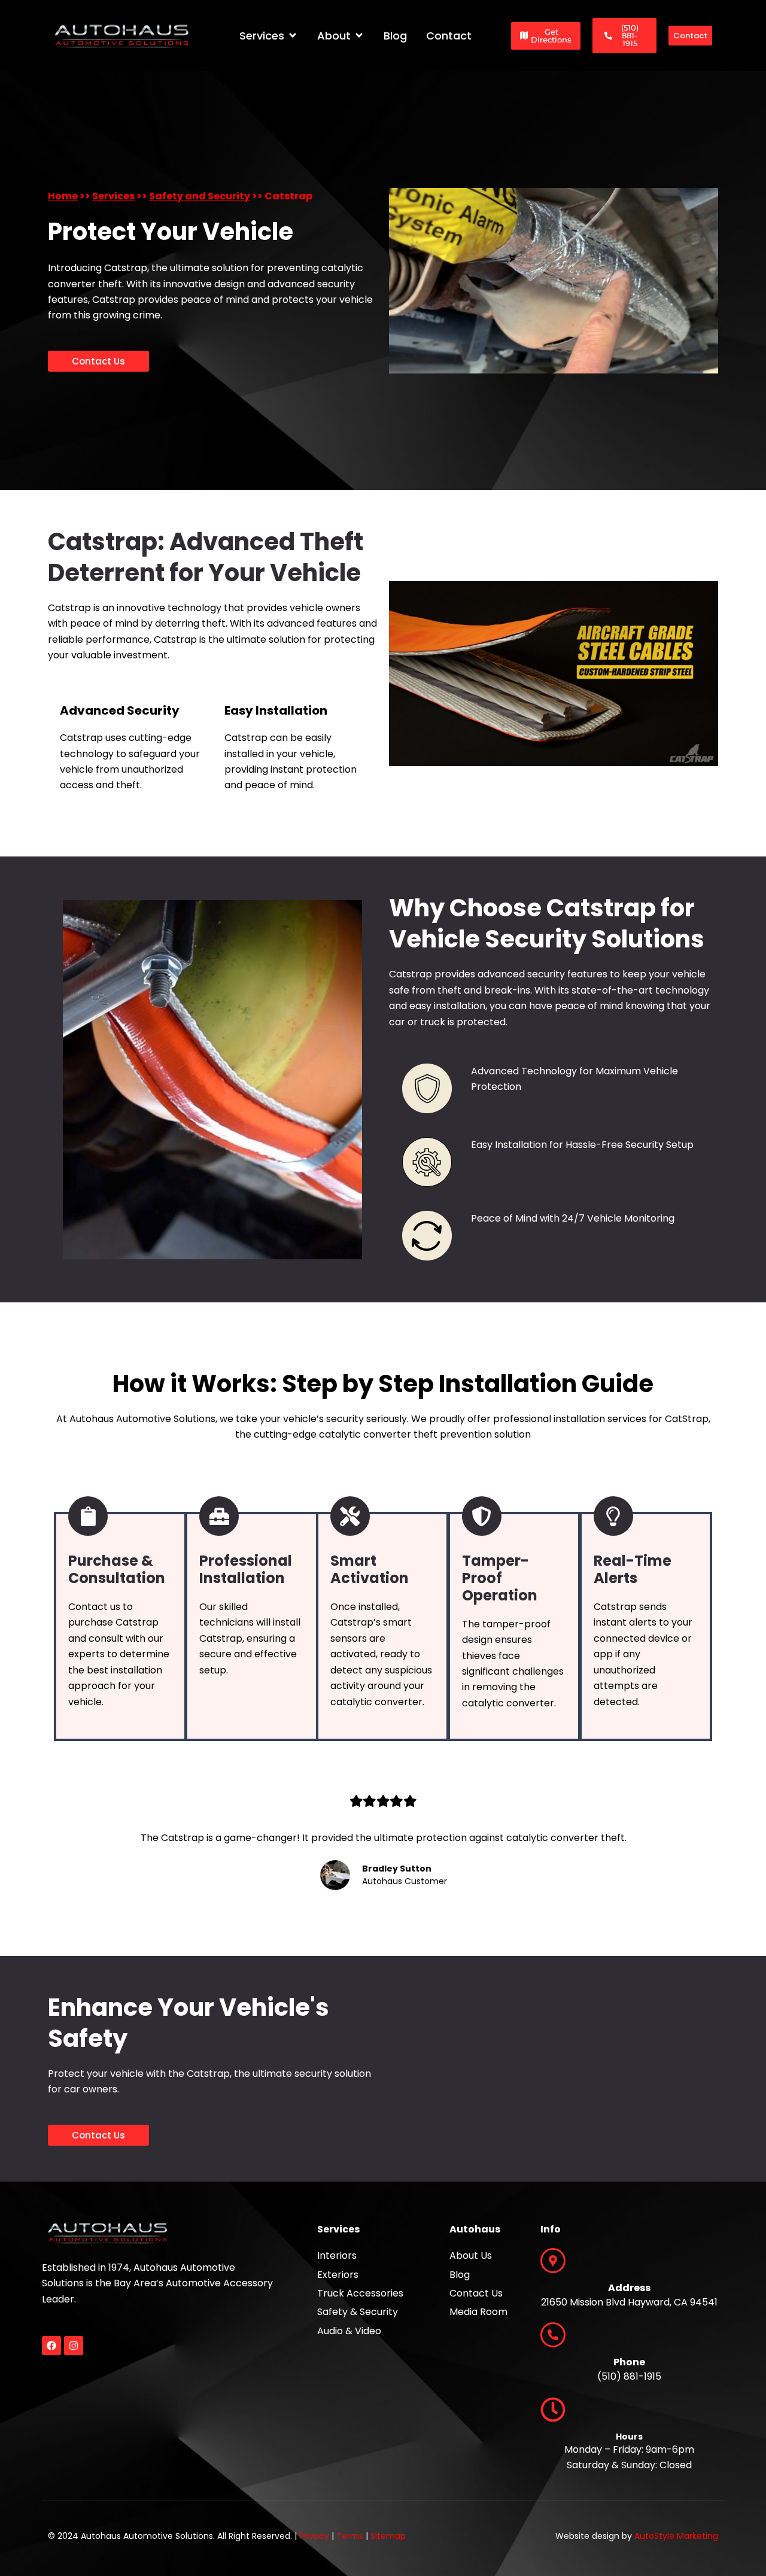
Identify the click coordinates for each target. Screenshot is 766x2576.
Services (113, 196)
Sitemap (388, 2536)
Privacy (314, 2536)
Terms (350, 2536)
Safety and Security (200, 196)
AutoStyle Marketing (676, 2536)
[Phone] (553, 2335)
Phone (629, 2362)
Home (63, 196)
